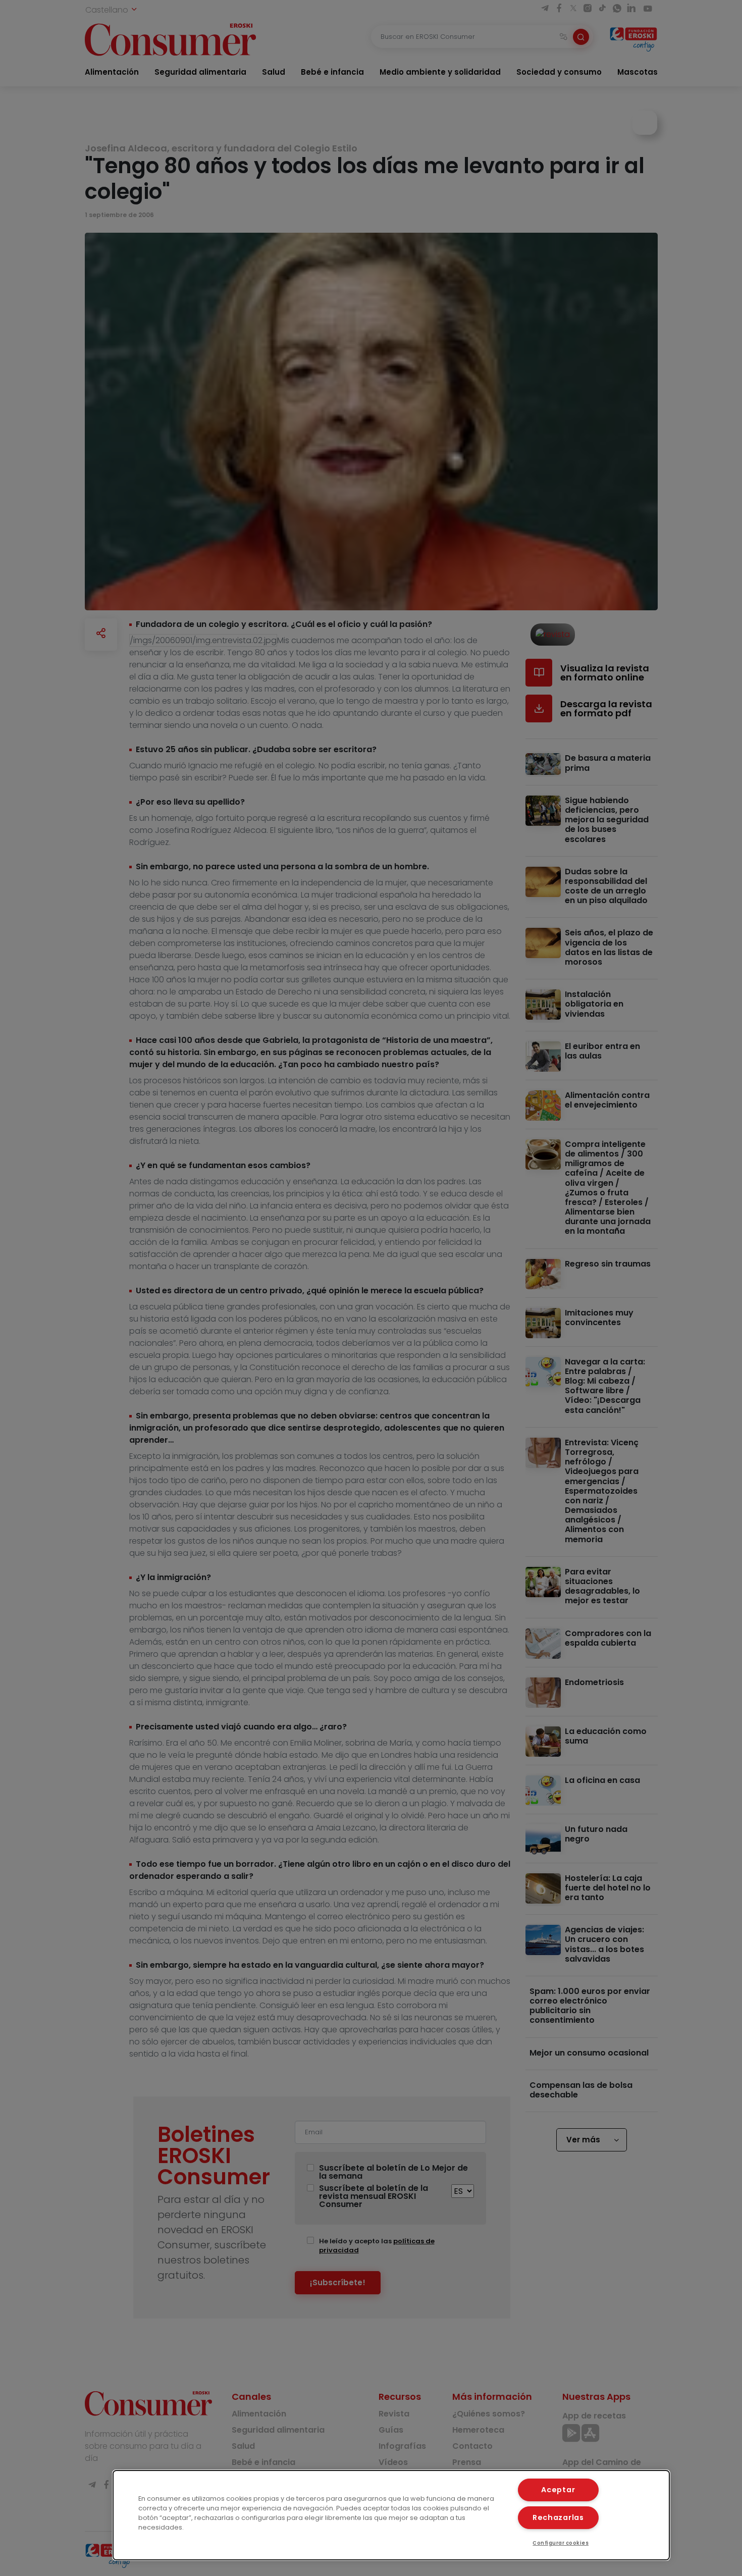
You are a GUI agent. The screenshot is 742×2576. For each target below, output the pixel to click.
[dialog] (391, 2515)
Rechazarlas (558, 2517)
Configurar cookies (561, 2543)
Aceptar (558, 2490)
